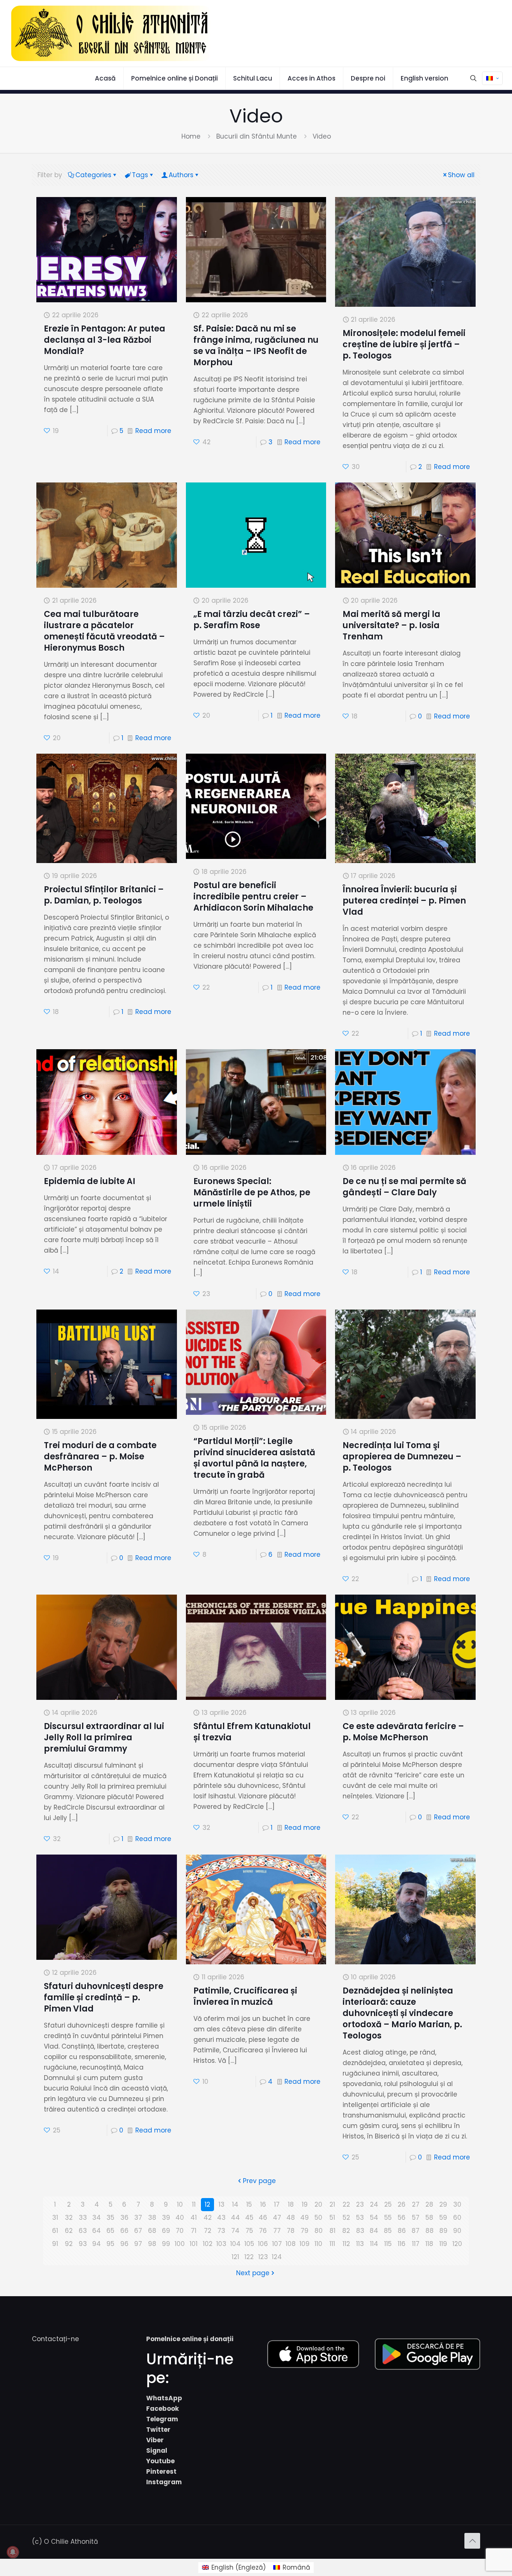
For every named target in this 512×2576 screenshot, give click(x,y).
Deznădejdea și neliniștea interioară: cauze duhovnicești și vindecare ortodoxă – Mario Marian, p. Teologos (402, 2013)
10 (180, 2204)
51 (332, 2218)
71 (194, 2231)
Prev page (259, 2181)
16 (263, 2204)
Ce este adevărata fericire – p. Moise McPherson (403, 1732)
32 (69, 2218)
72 (208, 2231)
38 (152, 2218)
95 (110, 2244)
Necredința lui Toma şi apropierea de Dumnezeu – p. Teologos (402, 1457)
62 (69, 2231)
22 (346, 2204)
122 (249, 2257)
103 (221, 2244)
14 (235, 2204)
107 (277, 2244)
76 (263, 2231)
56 (402, 2218)
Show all (461, 175)
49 (305, 2218)
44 (235, 2218)
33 (83, 2218)
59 (443, 2218)
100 (180, 2244)
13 (222, 2204)
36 (124, 2218)
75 (249, 2231)
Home (191, 136)
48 (291, 2218)
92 (69, 2244)
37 (138, 2218)
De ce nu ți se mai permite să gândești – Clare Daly (404, 1187)
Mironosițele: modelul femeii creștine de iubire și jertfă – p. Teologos (404, 344)
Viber (155, 2440)
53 (360, 2218)
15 (249, 2204)
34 (97, 2218)
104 (235, 2244)
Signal (157, 2451)
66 (124, 2231)
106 (263, 2244)
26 (402, 2204)
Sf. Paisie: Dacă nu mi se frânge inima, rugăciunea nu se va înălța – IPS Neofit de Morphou (256, 346)
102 (208, 2244)
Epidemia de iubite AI (90, 1181)
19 (305, 2204)
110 (318, 2244)
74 (235, 2231)
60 (457, 2218)
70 (180, 2231)
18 (291, 2204)
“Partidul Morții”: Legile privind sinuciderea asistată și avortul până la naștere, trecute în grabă (254, 1458)
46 (263, 2218)
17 (277, 2204)
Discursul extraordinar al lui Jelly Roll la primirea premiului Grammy (104, 1737)
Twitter (158, 2430)
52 (346, 2218)
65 (110, 2231)
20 (318, 2204)
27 (416, 2204)
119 (443, 2244)
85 (388, 2231)
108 (291, 2244)
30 (457, 2204)
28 (429, 2204)
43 (221, 2218)
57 (416, 2218)
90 (457, 2231)
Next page (253, 2273)
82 (346, 2231)
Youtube (160, 2461)
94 (97, 2244)
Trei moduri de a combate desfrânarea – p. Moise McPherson (100, 1457)
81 (332, 2231)
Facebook (162, 2409)
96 (124, 2244)
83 (360, 2231)
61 (55, 2231)
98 (152, 2244)
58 (429, 2218)
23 (360, 2204)
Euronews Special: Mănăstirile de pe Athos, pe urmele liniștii (252, 1192)
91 (55, 2244)
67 (138, 2231)
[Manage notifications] (13, 2552)
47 (277, 2218)
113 (360, 2244)
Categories (93, 175)
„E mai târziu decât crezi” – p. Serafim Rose (252, 620)
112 (346, 2244)
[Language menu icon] (492, 78)
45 (249, 2218)
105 (249, 2244)
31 (55, 2218)
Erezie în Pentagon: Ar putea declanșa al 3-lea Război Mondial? (105, 340)
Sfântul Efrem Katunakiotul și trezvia (252, 1732)
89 (443, 2231)
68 (152, 2231)
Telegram (162, 2419)
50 (318, 2218)
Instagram (164, 2482)
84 (374, 2231)
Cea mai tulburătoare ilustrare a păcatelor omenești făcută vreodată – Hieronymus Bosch (104, 631)
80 (319, 2231)
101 (194, 2244)
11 (194, 2204)
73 (221, 2231)
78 (291, 2231)
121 (235, 2257)
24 (374, 2204)
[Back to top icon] (472, 2541)
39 (166, 2218)
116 (402, 2244)
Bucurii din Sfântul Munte (257, 136)
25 (388, 2204)
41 (194, 2218)
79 (305, 2231)
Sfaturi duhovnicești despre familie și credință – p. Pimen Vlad (104, 1997)
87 (415, 2231)
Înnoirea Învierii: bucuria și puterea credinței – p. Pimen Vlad (404, 901)
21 (332, 2204)
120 (457, 2244)
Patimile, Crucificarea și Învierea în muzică (245, 1996)
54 (374, 2218)
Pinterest (161, 2471)
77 (277, 2231)
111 (332, 2244)
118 (429, 2244)
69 (166, 2231)
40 (180, 2218)
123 (263, 2257)
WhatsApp (164, 2398)
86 (402, 2231)
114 (374, 2244)
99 (166, 2244)
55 (388, 2218)
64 (97, 2231)
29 (443, 2204)
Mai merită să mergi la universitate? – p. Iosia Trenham (391, 625)
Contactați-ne (55, 2339)
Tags (140, 175)
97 (138, 2244)
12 (207, 2204)
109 (305, 2244)
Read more (153, 431)
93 (83, 2244)
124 (277, 2257)
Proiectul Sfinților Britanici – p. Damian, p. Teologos (104, 895)
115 (388, 2244)
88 (430, 2231)
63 (83, 2231)
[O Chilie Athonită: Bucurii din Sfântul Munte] (111, 33)
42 (208, 2218)
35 (110, 2218)
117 (416, 2244)
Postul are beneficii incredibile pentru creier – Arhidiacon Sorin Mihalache (253, 897)
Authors (181, 175)
